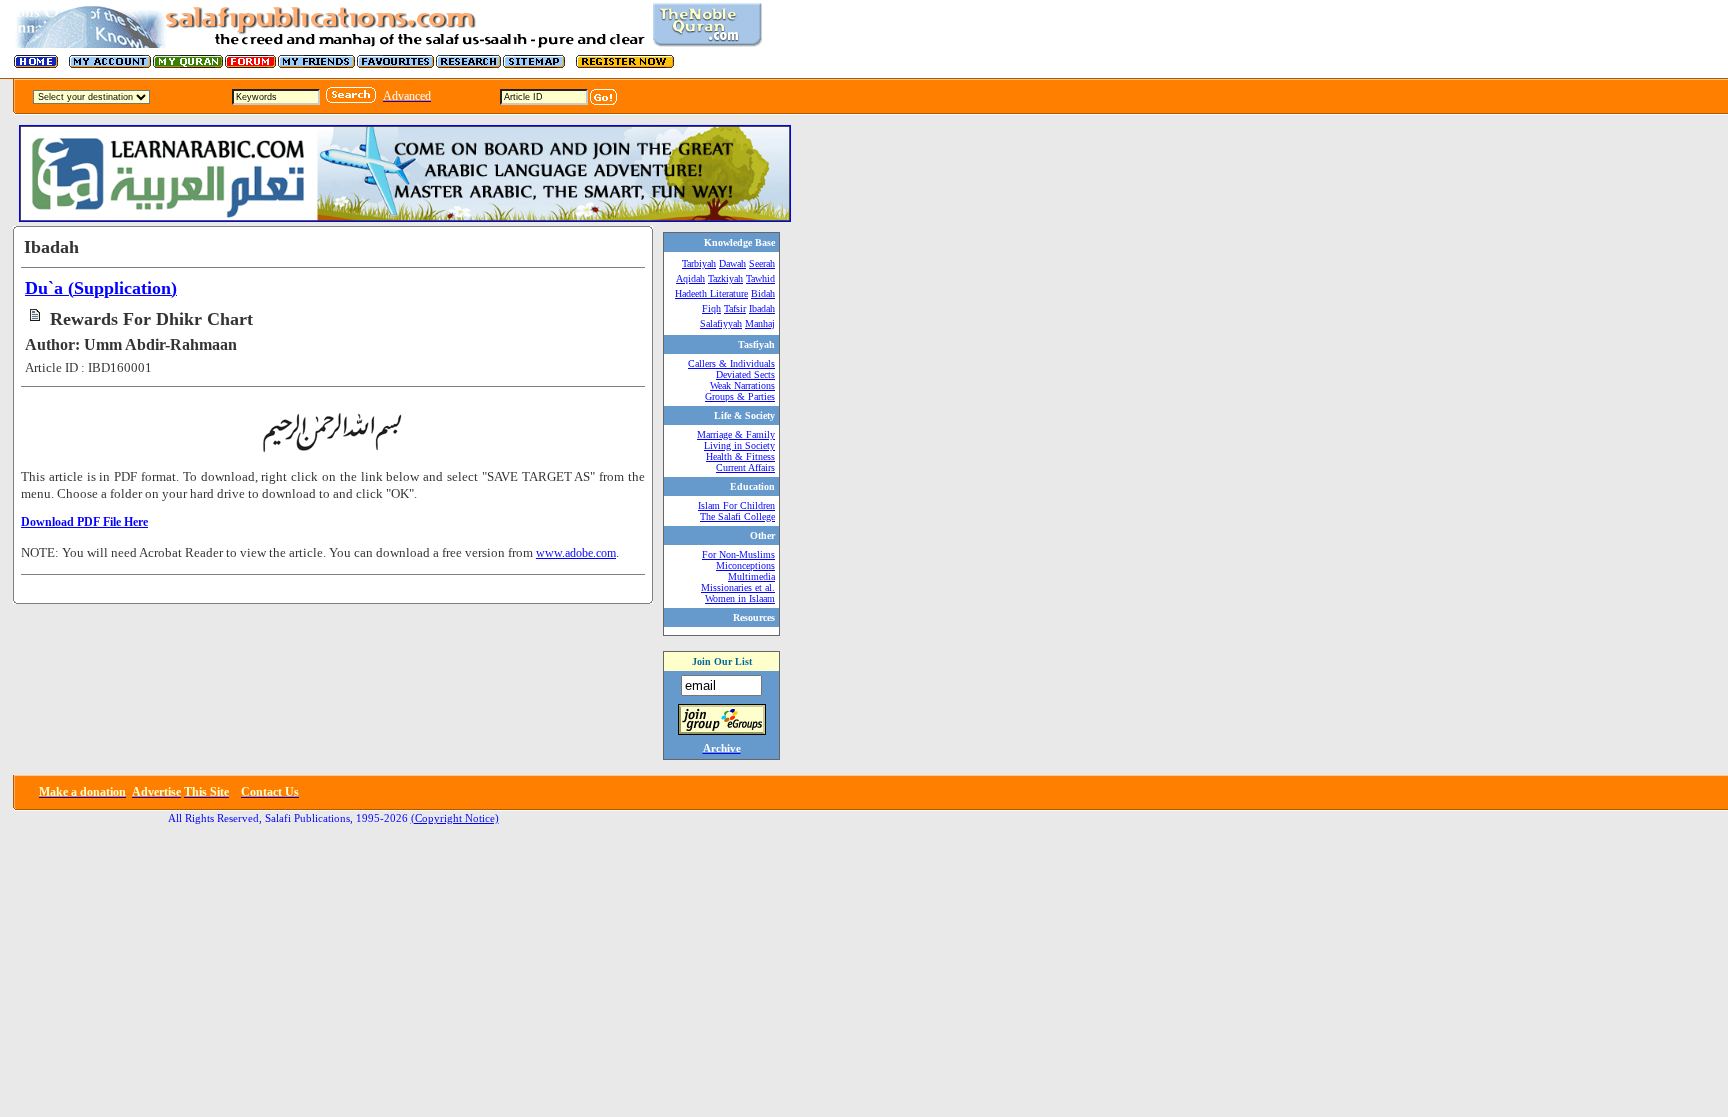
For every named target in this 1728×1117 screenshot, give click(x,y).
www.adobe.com (576, 553)
